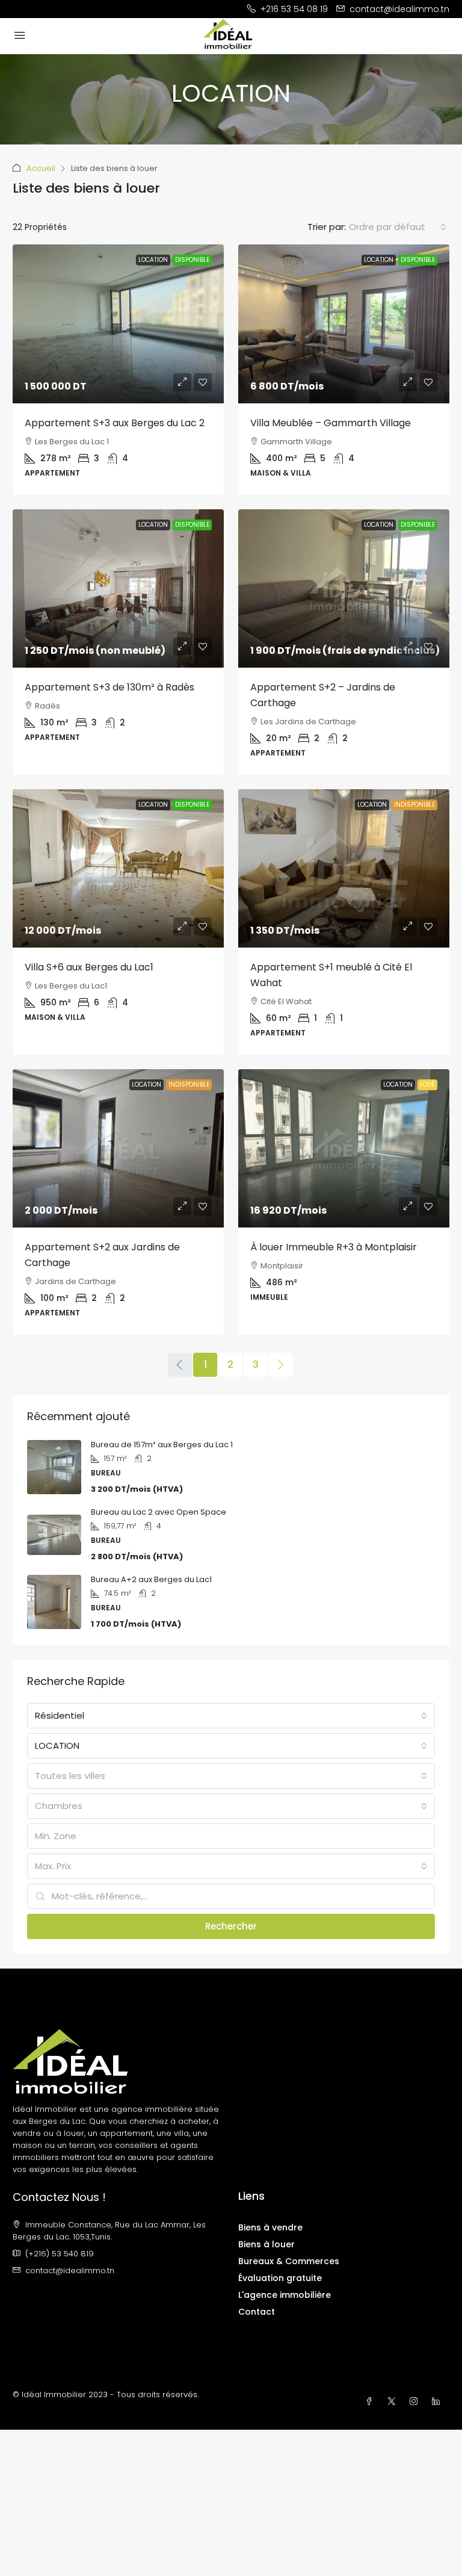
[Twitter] (394, 2402)
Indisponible (414, 805)
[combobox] (398, 227)
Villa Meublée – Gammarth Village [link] (331, 423)
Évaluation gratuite (280, 2278)
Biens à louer (266, 2244)
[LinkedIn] (438, 2402)
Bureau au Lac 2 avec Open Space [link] (159, 1512)
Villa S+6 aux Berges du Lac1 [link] (89, 967)
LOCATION (153, 260)
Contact (257, 2312)
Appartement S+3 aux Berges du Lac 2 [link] (115, 423)
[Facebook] (371, 2402)
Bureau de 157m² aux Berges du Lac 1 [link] (162, 1445)
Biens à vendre (270, 2227)
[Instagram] (416, 2402)
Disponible (192, 260)
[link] (118, 324)
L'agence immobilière (285, 2295)
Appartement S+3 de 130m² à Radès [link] (109, 687)
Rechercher (231, 1926)
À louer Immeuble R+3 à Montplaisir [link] (334, 1247)
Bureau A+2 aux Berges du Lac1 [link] (151, 1579)
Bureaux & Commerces (289, 2261)
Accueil (41, 168)
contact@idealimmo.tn (70, 2270)
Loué (427, 1085)
